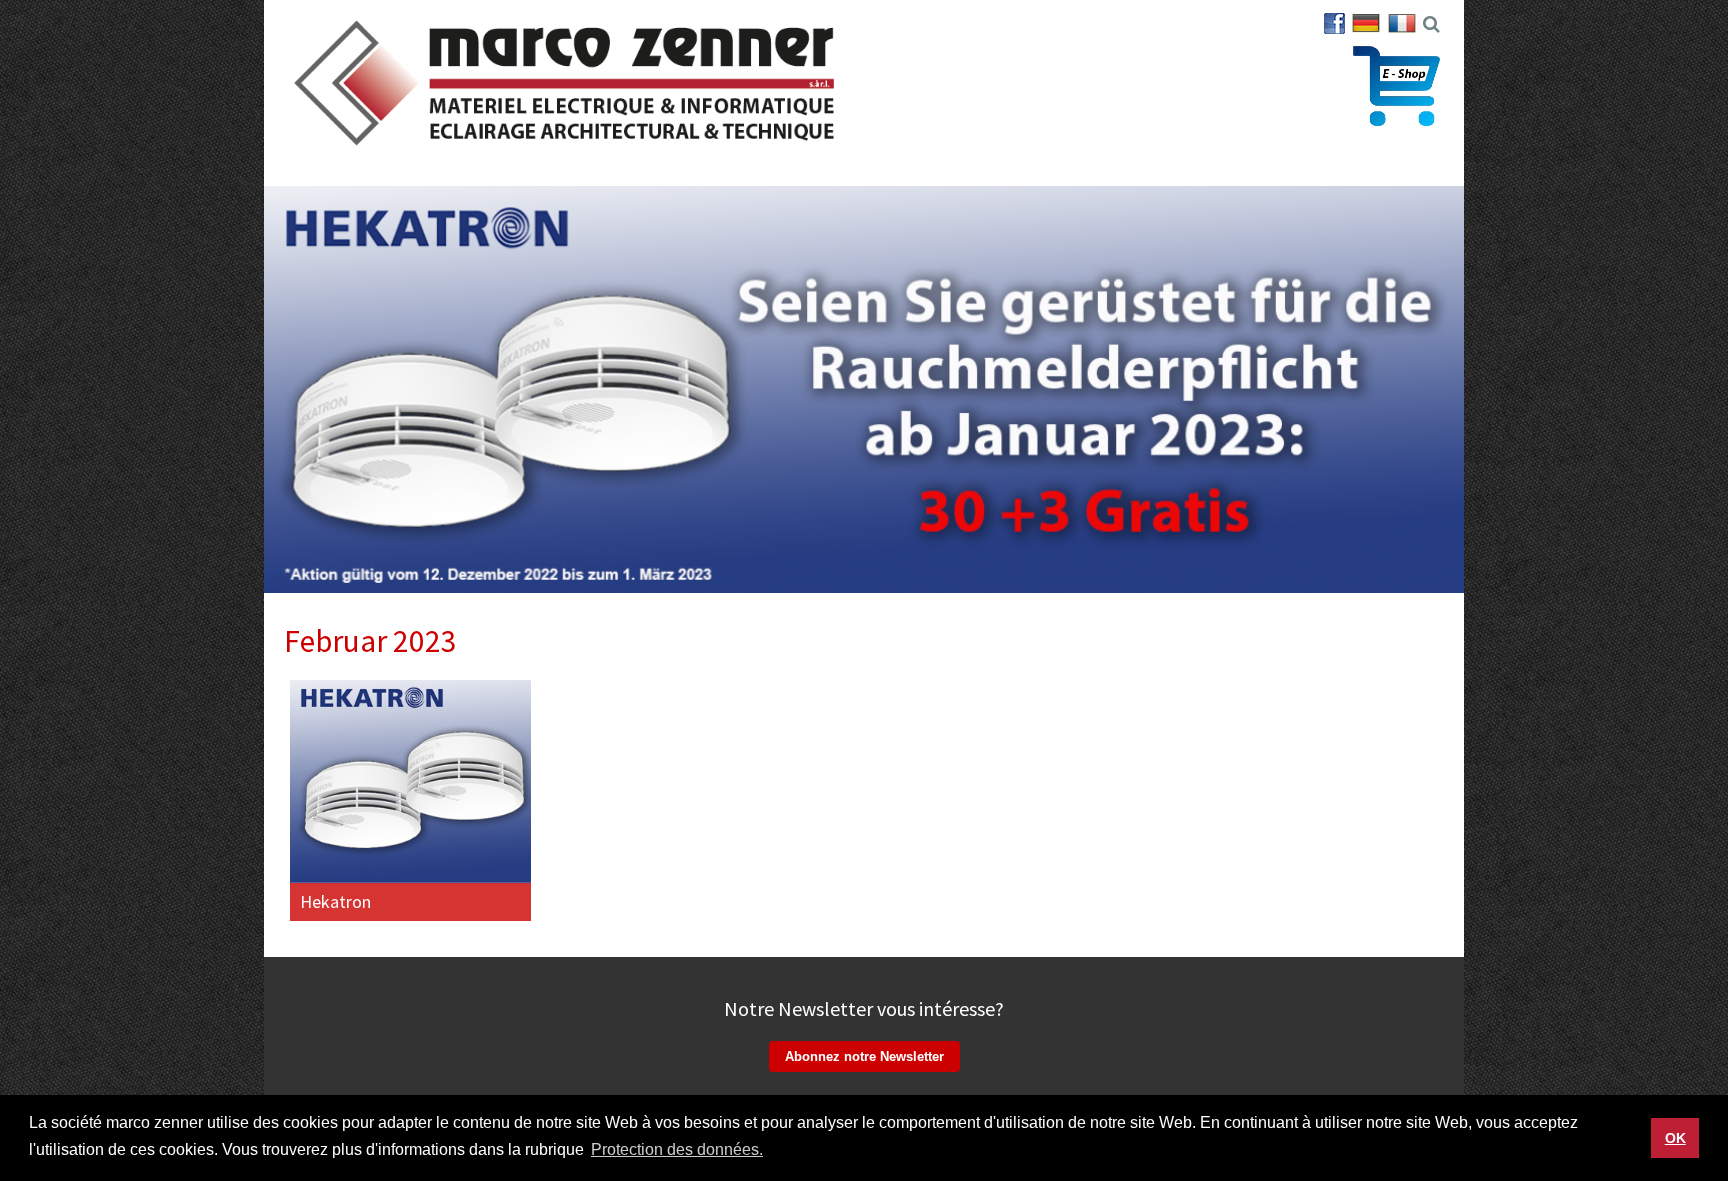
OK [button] (1675, 1138)
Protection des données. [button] (677, 1149)
